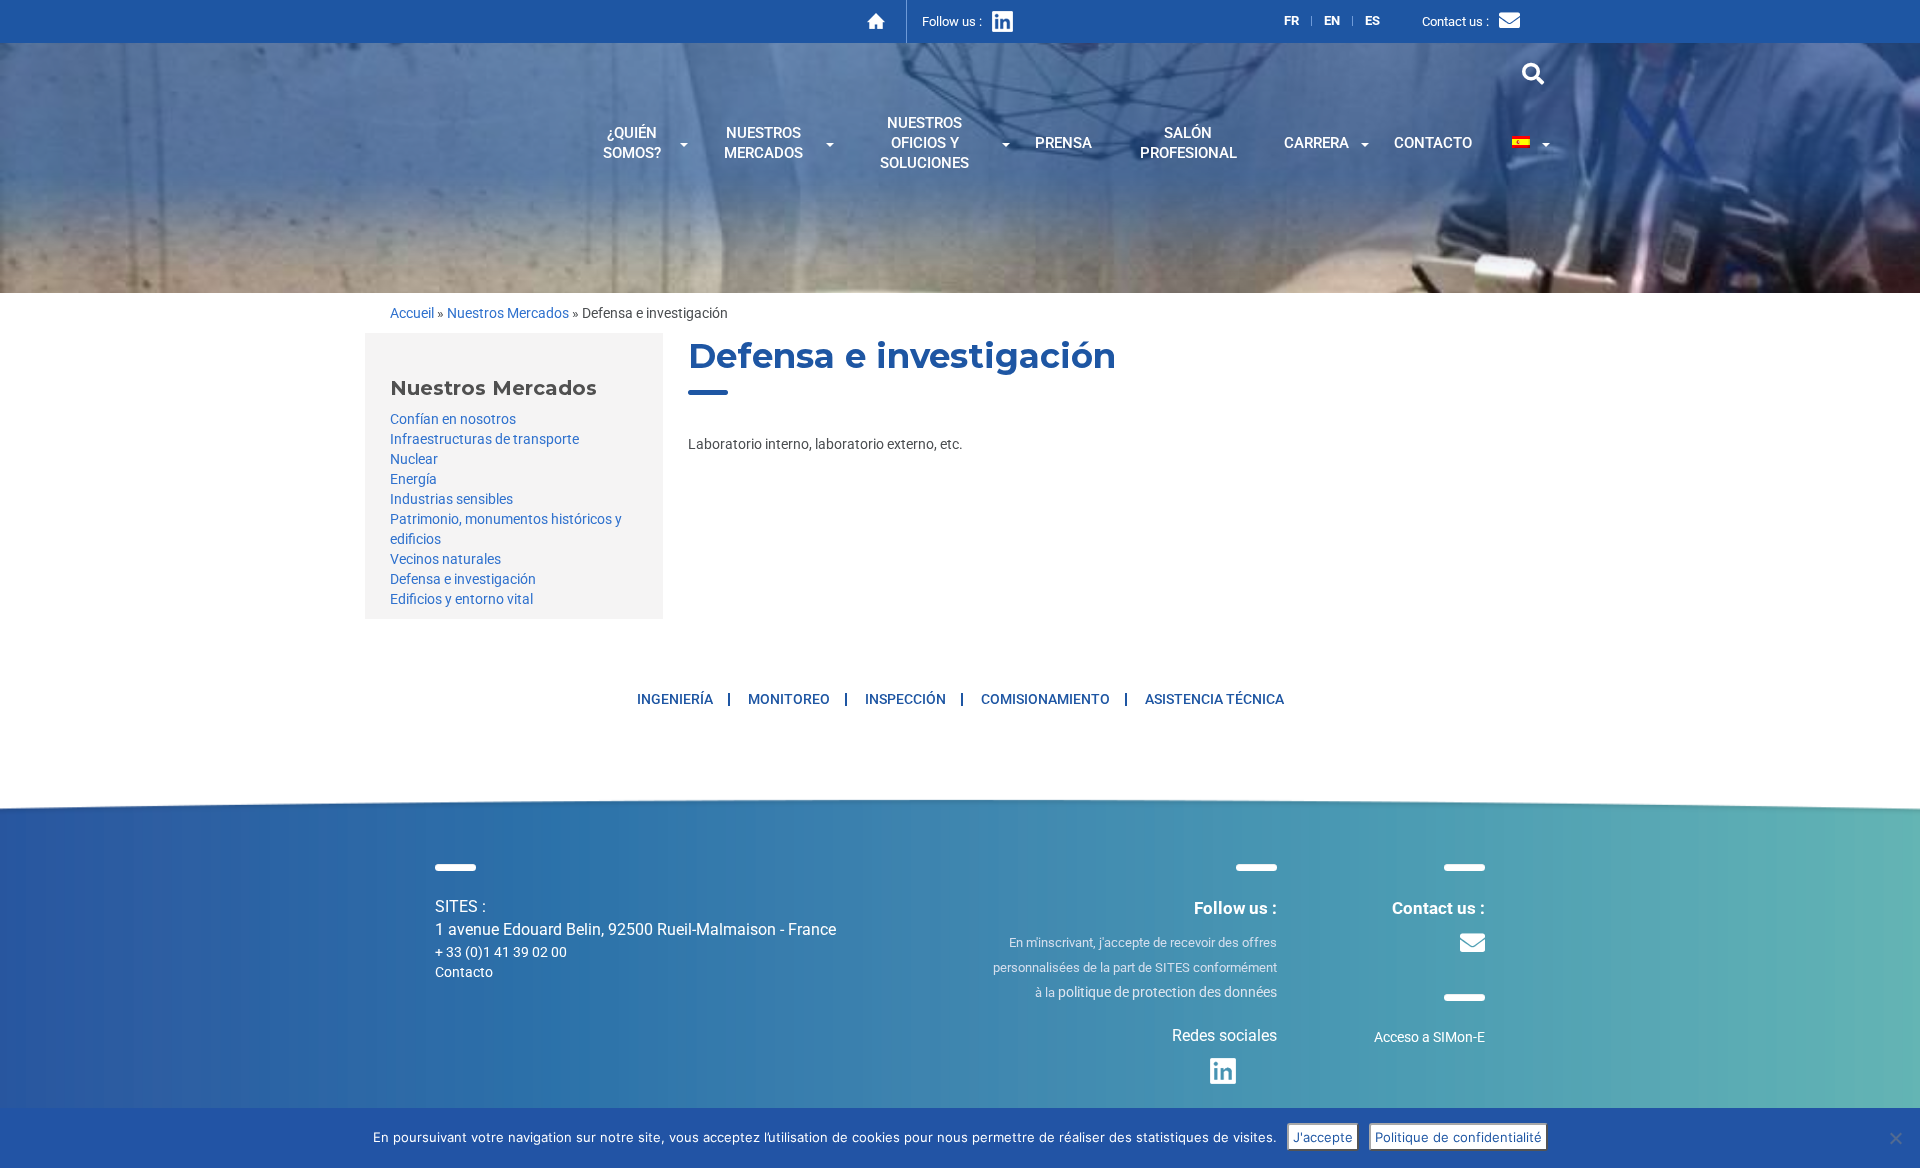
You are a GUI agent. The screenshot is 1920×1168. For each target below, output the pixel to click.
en (1332, 21)
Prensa (1063, 143)
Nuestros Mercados (508, 313)
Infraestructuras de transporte (484, 439)
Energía (413, 479)
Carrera (1316, 143)
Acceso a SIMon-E (1429, 1037)
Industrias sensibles (451, 499)
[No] (1895, 1138)
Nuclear (414, 459)
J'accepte (1323, 1137)
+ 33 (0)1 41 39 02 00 (501, 952)
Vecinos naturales (445, 559)
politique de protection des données (1167, 992)
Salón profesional (1188, 143)
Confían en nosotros (453, 419)
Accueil (412, 313)
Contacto (1433, 143)
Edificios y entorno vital (461, 599)
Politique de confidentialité (1458, 1137)
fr (1291, 21)
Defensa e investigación (463, 579)
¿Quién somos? (632, 143)
